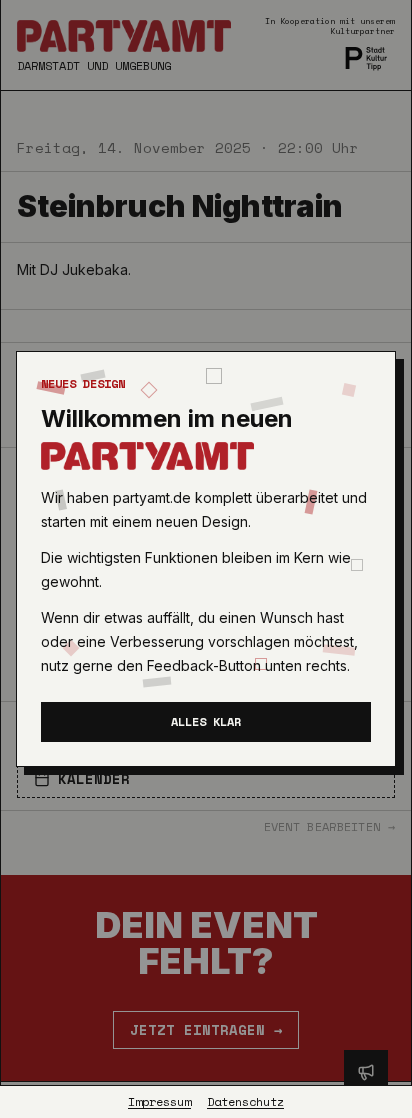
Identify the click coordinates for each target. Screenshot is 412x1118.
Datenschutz (245, 1102)
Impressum (159, 1102)
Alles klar (206, 721)
